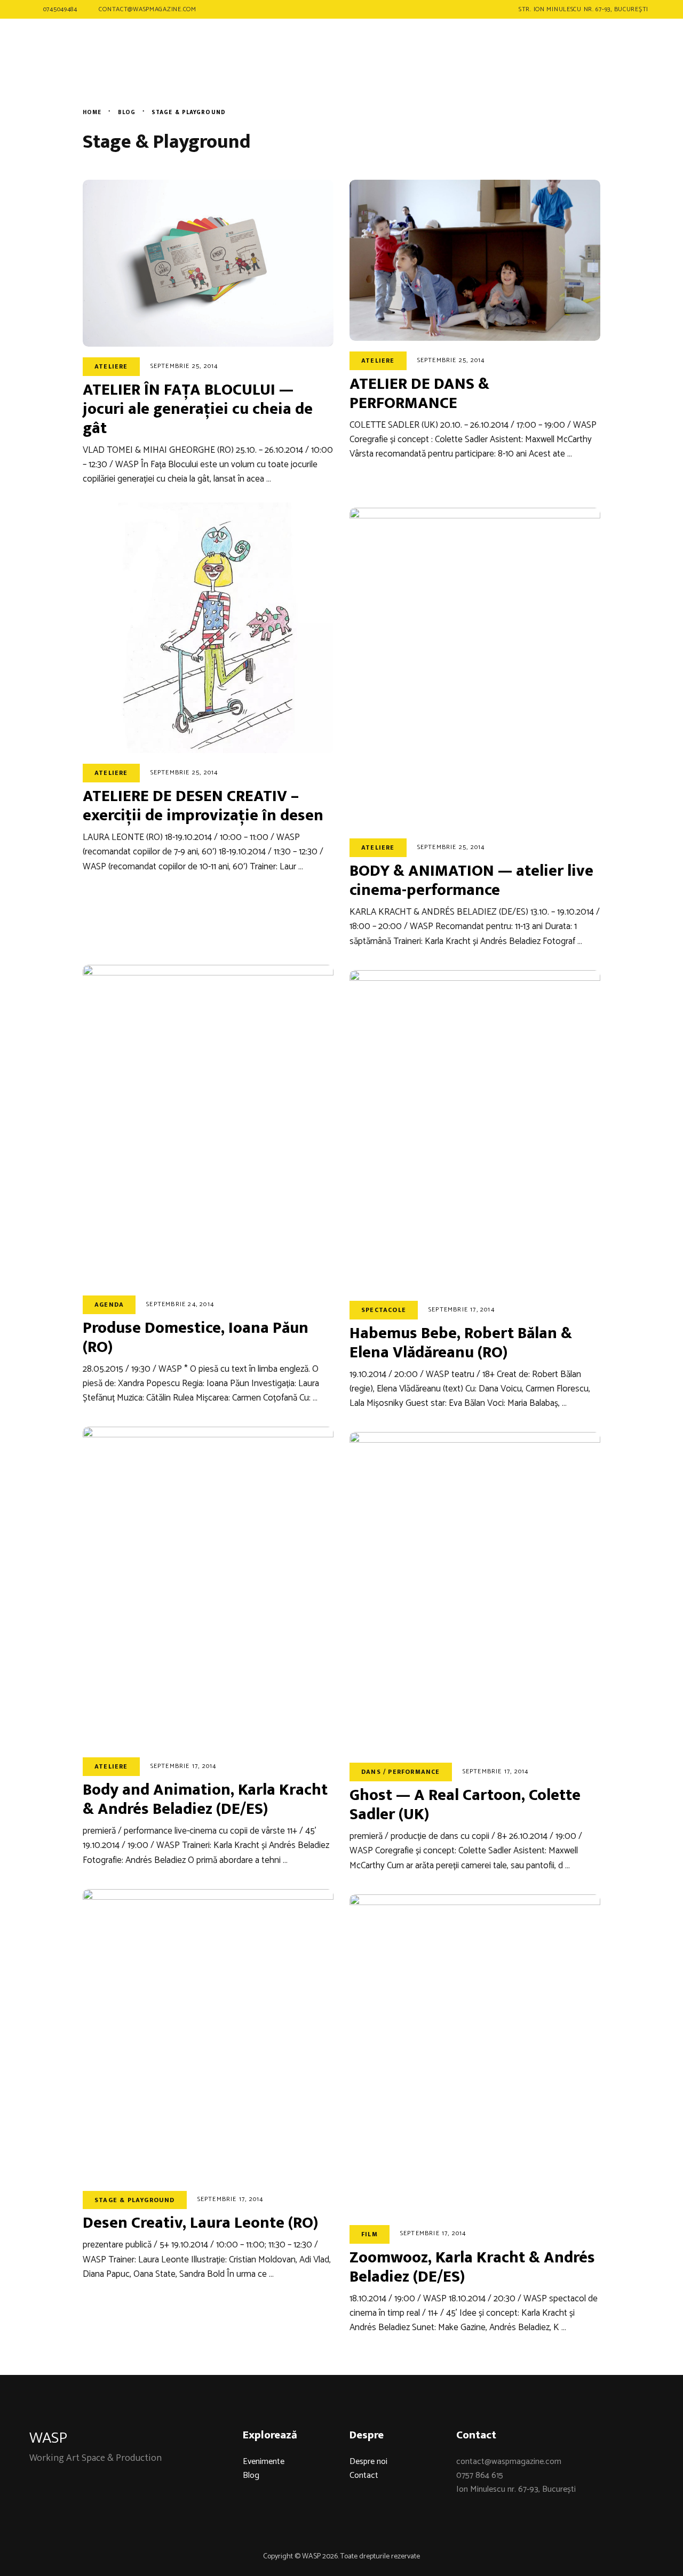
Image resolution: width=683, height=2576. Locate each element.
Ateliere (111, 366)
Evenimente (264, 2462)
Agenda (109, 1305)
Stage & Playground (135, 2200)
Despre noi (368, 2462)
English (616, 49)
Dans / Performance (401, 1772)
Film (370, 2234)
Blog (251, 2475)
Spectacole (384, 1310)
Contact (364, 2475)
